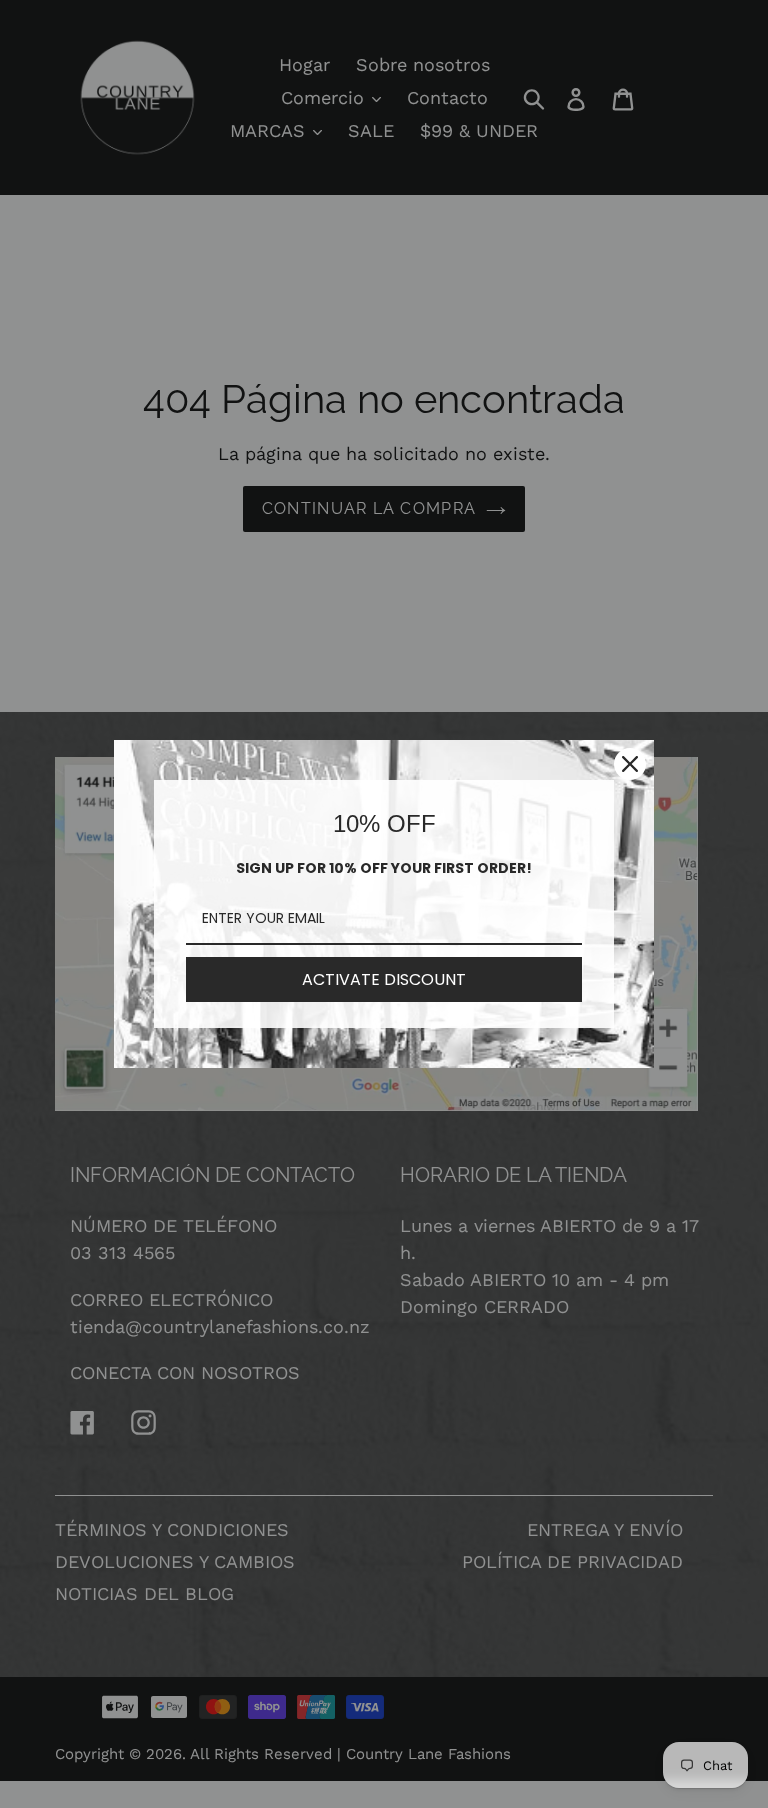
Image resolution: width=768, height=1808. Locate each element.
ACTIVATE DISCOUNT (384, 979)
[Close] (630, 764)
